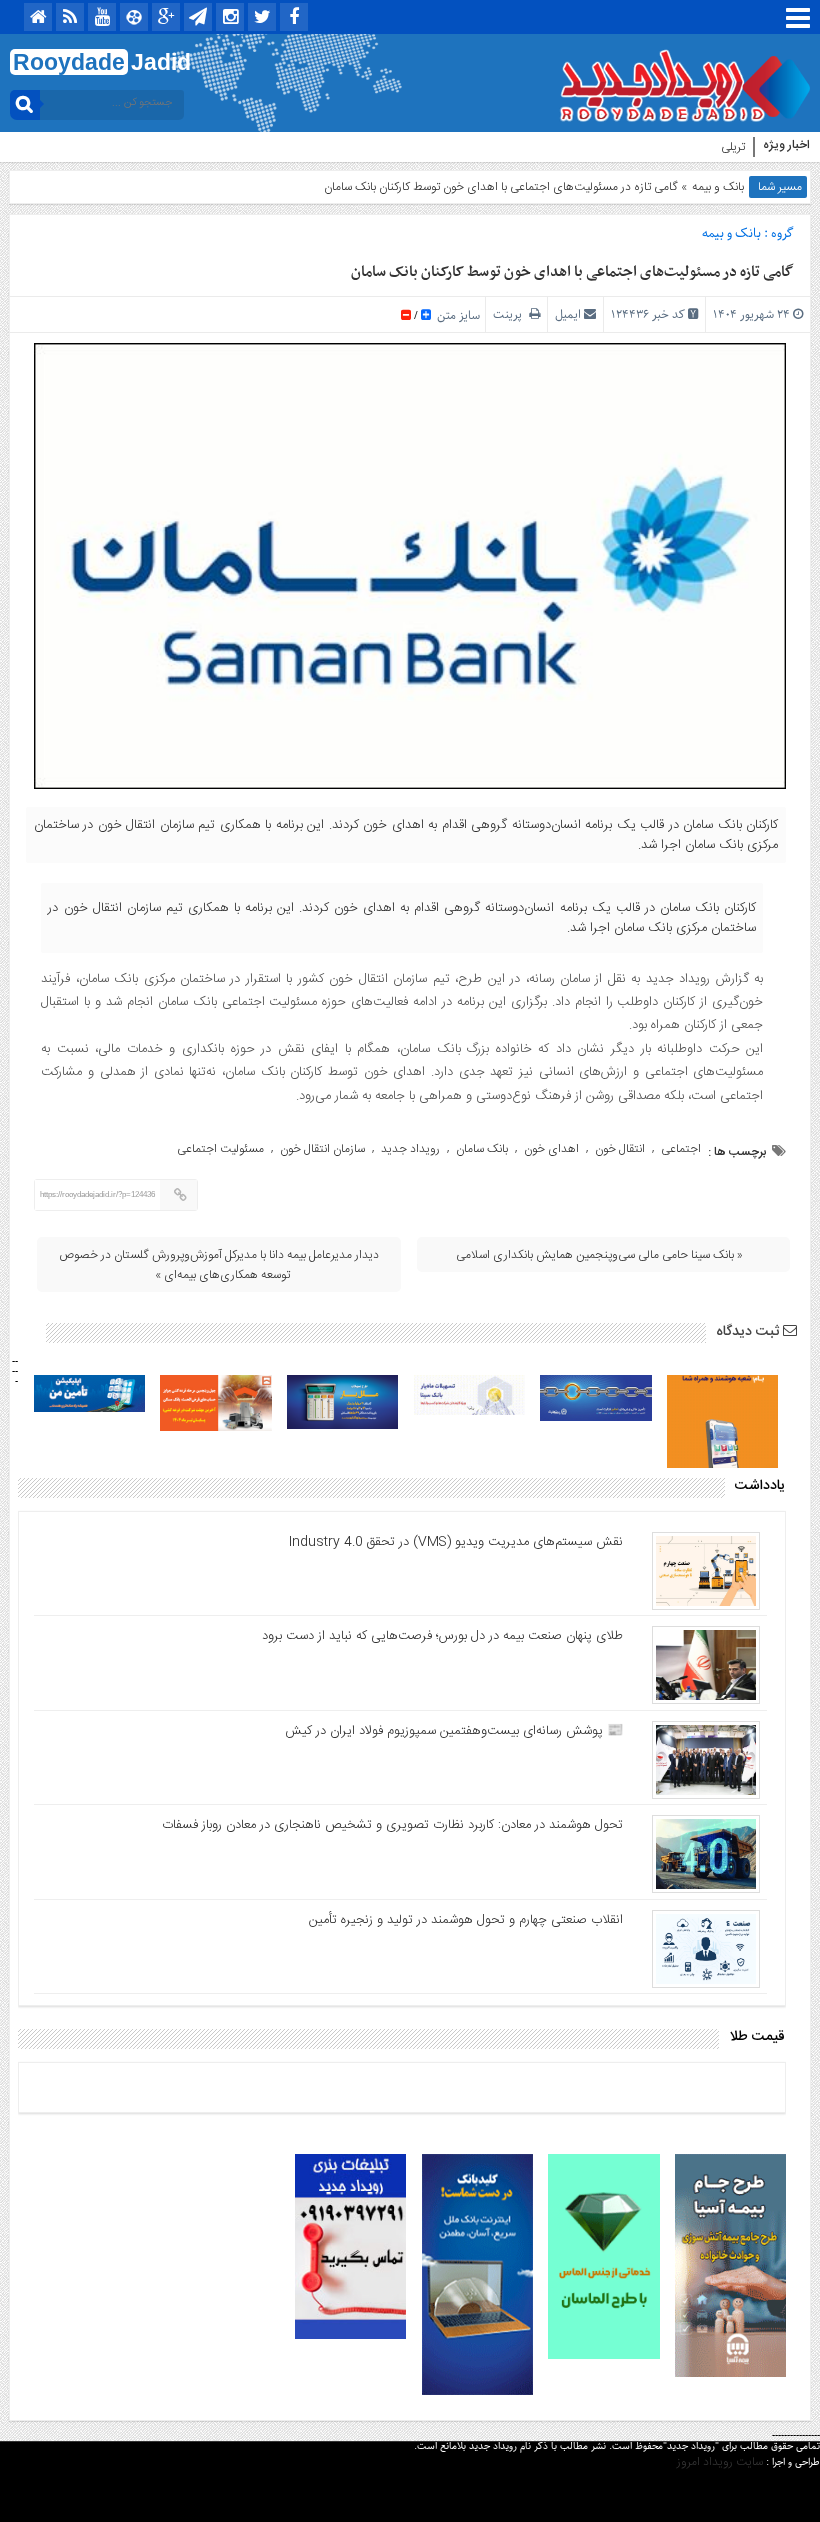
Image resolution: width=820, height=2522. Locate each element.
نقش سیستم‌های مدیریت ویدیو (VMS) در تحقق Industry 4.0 (456, 1542)
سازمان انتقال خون (322, 1149)
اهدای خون (551, 1149)
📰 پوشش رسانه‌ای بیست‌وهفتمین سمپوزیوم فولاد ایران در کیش (454, 1731)
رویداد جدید (410, 1149)
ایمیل (568, 314)
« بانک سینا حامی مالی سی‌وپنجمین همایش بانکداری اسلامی (599, 1255)
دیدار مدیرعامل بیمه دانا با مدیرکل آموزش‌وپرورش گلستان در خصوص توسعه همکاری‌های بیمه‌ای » (219, 1265)
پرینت (511, 314)
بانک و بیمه (718, 187)
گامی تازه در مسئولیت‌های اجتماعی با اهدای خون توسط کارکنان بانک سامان (572, 272)
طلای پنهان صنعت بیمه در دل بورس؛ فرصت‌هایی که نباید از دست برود (442, 1636)
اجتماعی (681, 1149)
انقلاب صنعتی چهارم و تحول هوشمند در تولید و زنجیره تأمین (466, 1920)
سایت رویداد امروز (720, 2462)
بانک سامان (482, 1149)
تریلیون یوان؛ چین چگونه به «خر (672, 147)
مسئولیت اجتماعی (220, 1149)
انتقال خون (620, 1149)
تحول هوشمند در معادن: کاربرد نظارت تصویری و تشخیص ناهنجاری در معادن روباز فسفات (392, 1825)
